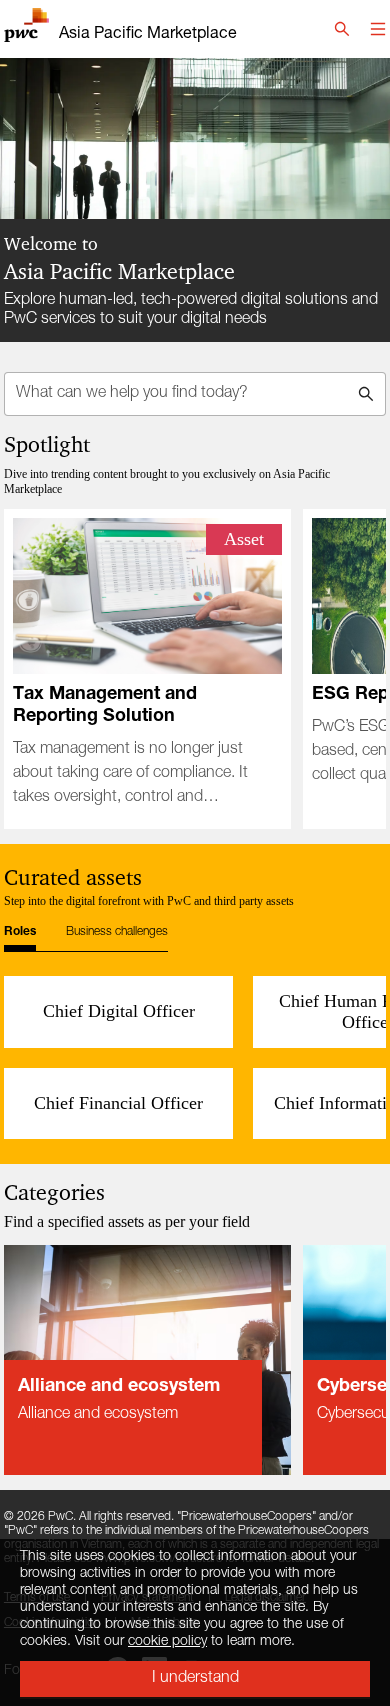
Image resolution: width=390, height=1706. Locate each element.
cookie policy (167, 1642)
